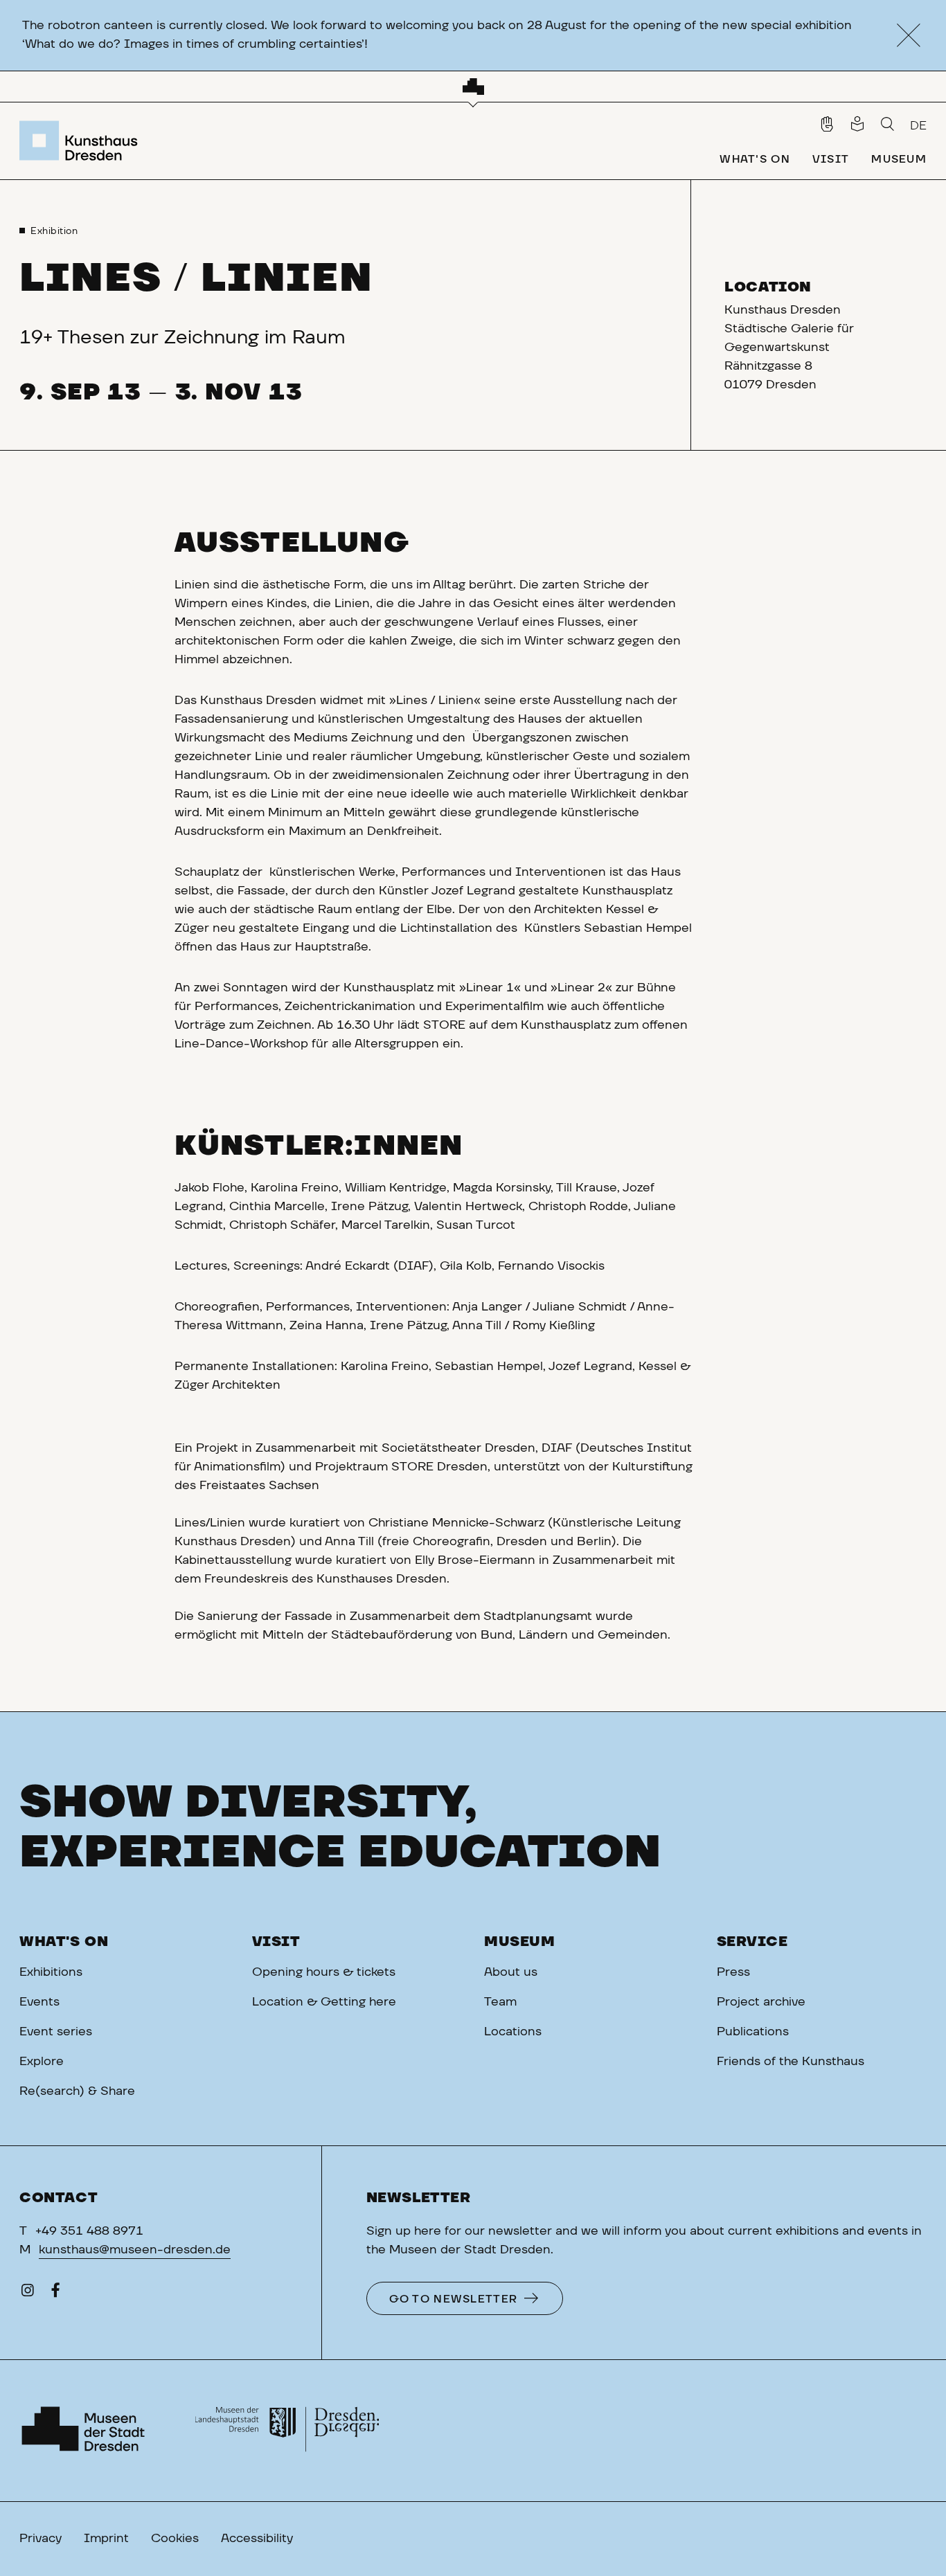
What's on (64, 1942)
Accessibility (257, 2539)
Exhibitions (51, 1972)
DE (918, 126)
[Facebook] (55, 2294)
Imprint (106, 2539)
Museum (520, 1942)
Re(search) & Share (77, 2091)
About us (511, 1972)
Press (733, 1972)
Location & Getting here (324, 2002)
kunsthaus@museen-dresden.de (135, 2250)
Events (39, 2002)
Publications (753, 2032)
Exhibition (54, 231)
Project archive (761, 2002)
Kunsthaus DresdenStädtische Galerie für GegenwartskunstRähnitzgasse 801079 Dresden (789, 348)
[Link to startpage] (82, 141)
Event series (56, 2032)
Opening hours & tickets (324, 1972)
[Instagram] (28, 2294)
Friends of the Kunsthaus (791, 2062)
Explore (42, 2062)
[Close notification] (908, 36)
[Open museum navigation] (473, 87)
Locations (513, 2032)
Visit (276, 1942)
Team (500, 2002)
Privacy (41, 2539)
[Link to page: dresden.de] (287, 2431)
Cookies (175, 2539)
